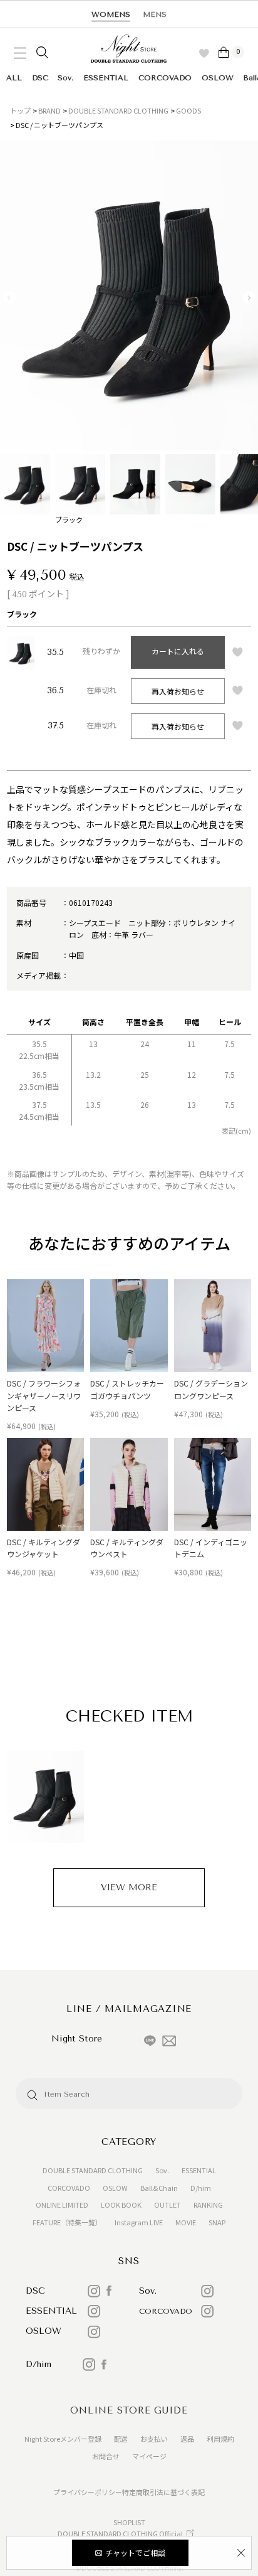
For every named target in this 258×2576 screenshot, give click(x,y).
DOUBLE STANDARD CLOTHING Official (120, 2533)
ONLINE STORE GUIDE (129, 2410)
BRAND (49, 110)
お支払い (154, 2439)
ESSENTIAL (106, 78)
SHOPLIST (129, 2522)
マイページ (149, 2456)
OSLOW (218, 78)
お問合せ (106, 2456)
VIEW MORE (129, 1887)
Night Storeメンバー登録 (63, 2439)
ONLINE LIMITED (62, 2205)
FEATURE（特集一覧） (67, 2222)
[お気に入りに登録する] (238, 652)
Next (249, 297)
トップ (20, 110)
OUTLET (168, 2205)
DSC (40, 78)
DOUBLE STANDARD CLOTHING (118, 110)
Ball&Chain (159, 2188)
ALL (14, 78)
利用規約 (220, 2439)
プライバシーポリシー (88, 2492)
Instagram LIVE (139, 2222)
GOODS (188, 110)
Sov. (65, 78)
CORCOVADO (165, 78)
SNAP (217, 2222)
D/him (201, 2188)
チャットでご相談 (135, 2552)
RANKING (208, 2205)
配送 (121, 2439)
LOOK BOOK (121, 2205)
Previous (9, 297)
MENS (155, 14)
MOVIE (186, 2222)
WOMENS (111, 14)
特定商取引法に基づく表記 (163, 2492)
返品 (187, 2439)
